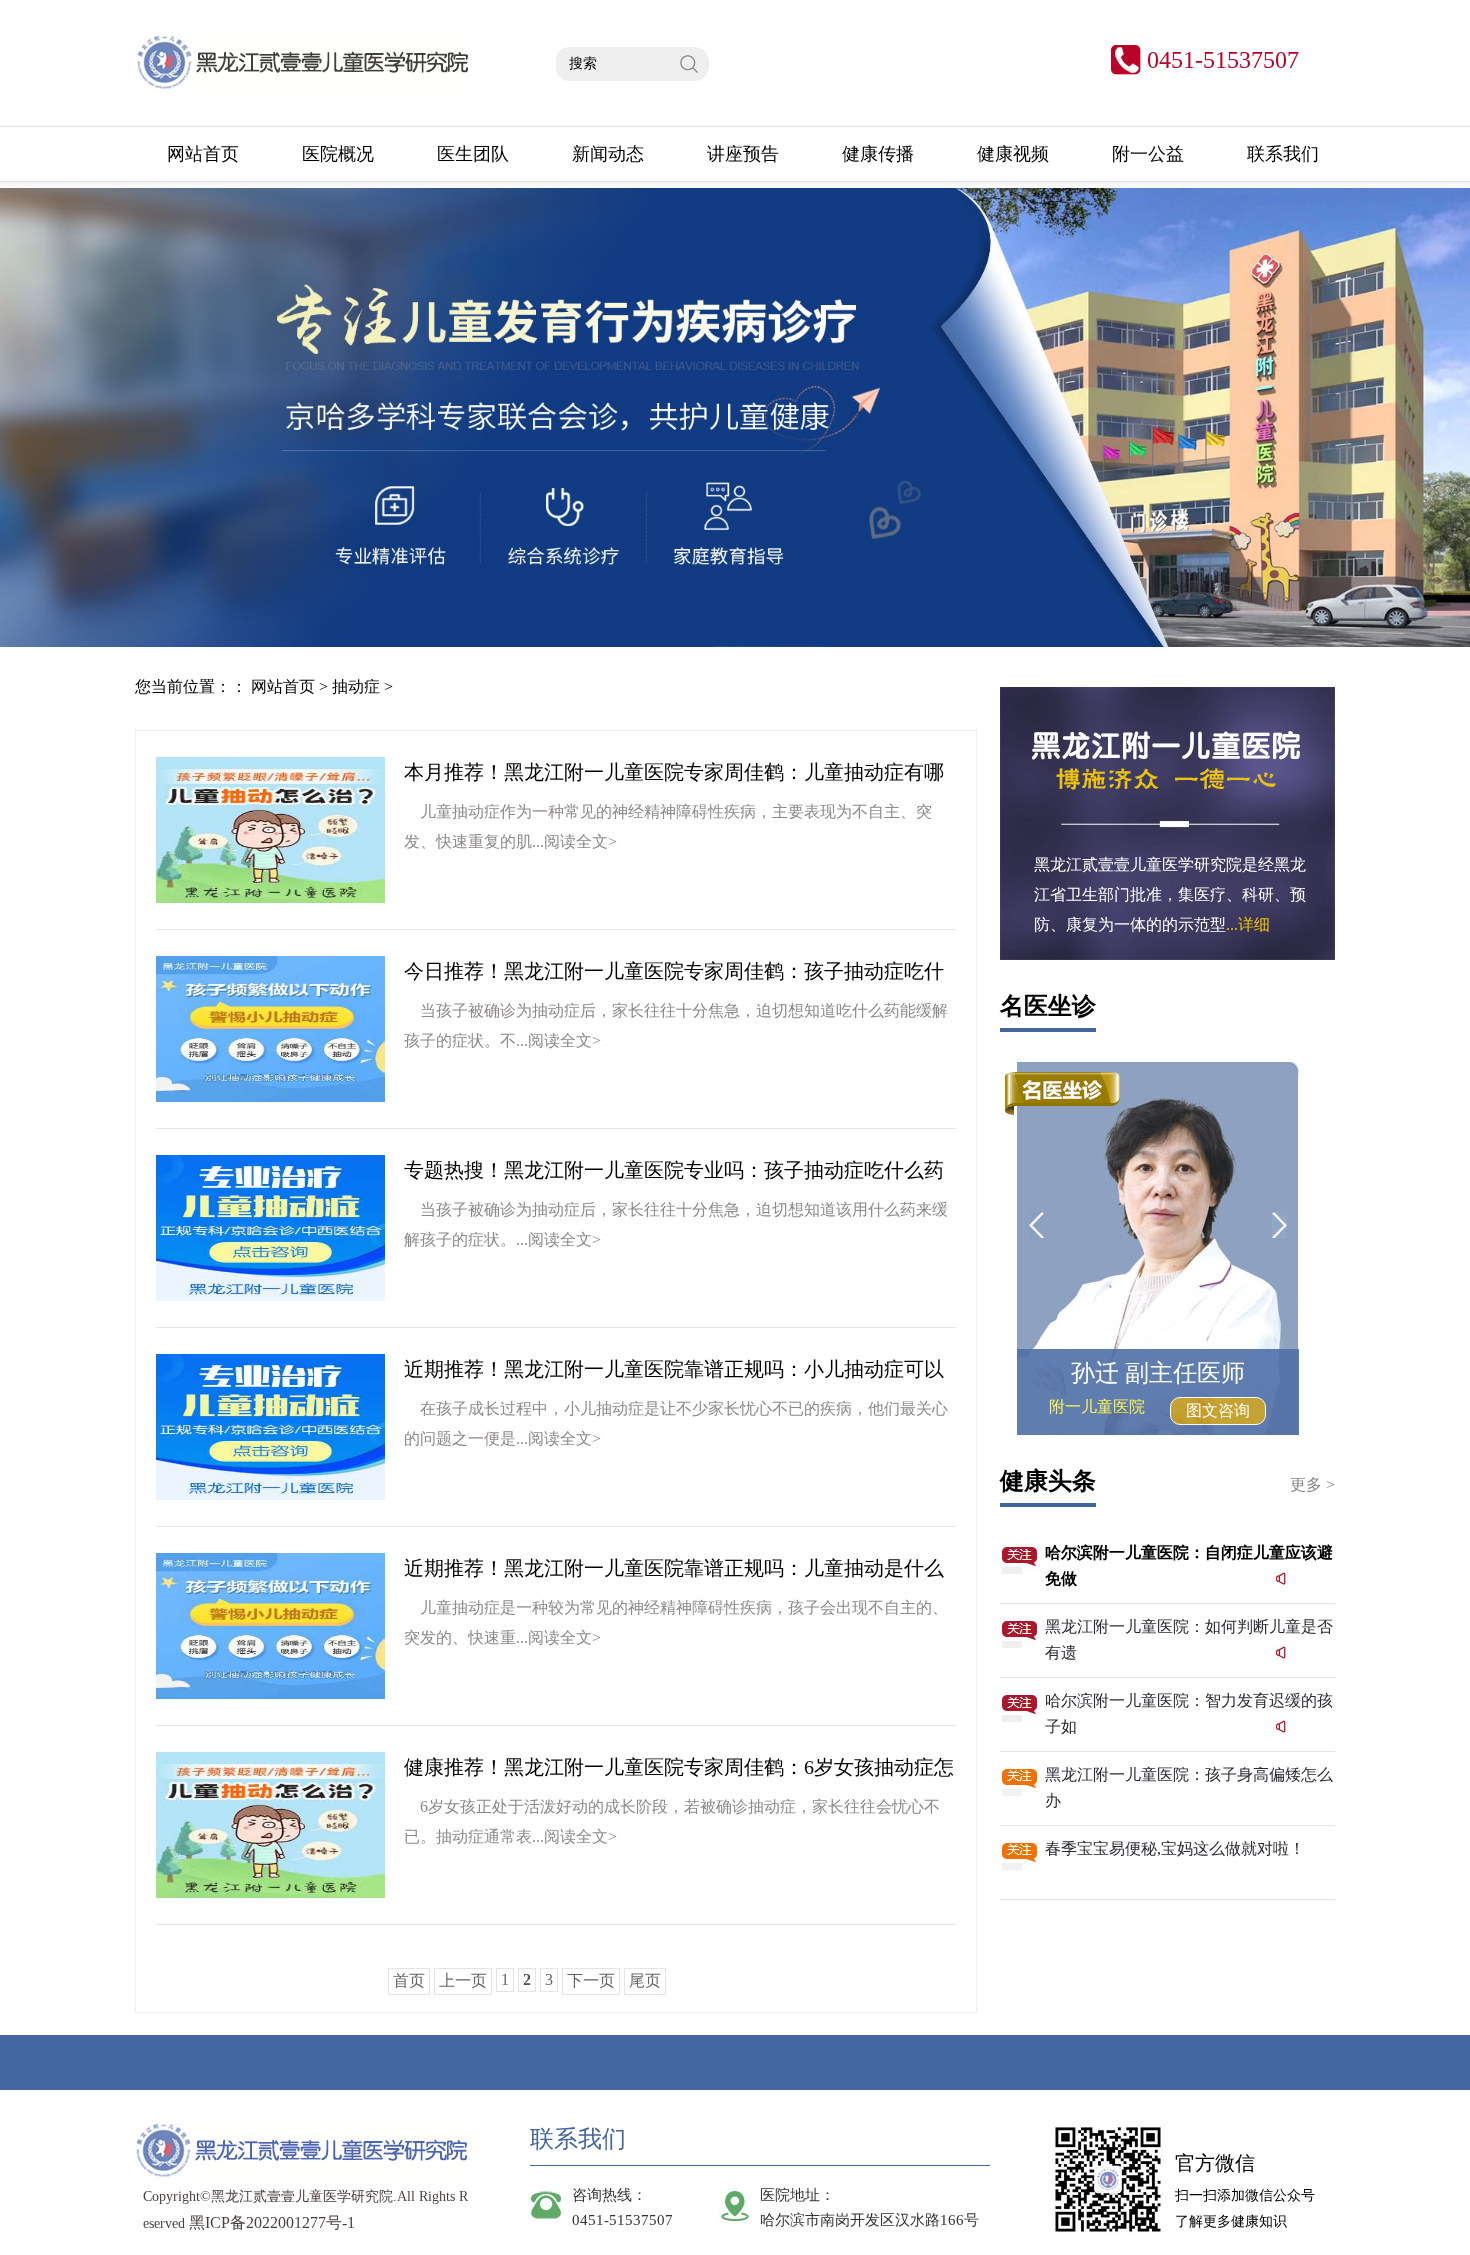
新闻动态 (608, 154)
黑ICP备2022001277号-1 (272, 2222)
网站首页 (203, 154)
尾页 (645, 1980)
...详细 (1248, 924)
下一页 (591, 1980)
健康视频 (1013, 154)
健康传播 (878, 154)
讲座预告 (743, 154)
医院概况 (338, 154)
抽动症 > (362, 686)
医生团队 (473, 154)
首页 (409, 1980)
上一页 (463, 1980)
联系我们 (1283, 154)
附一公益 (1148, 154)
